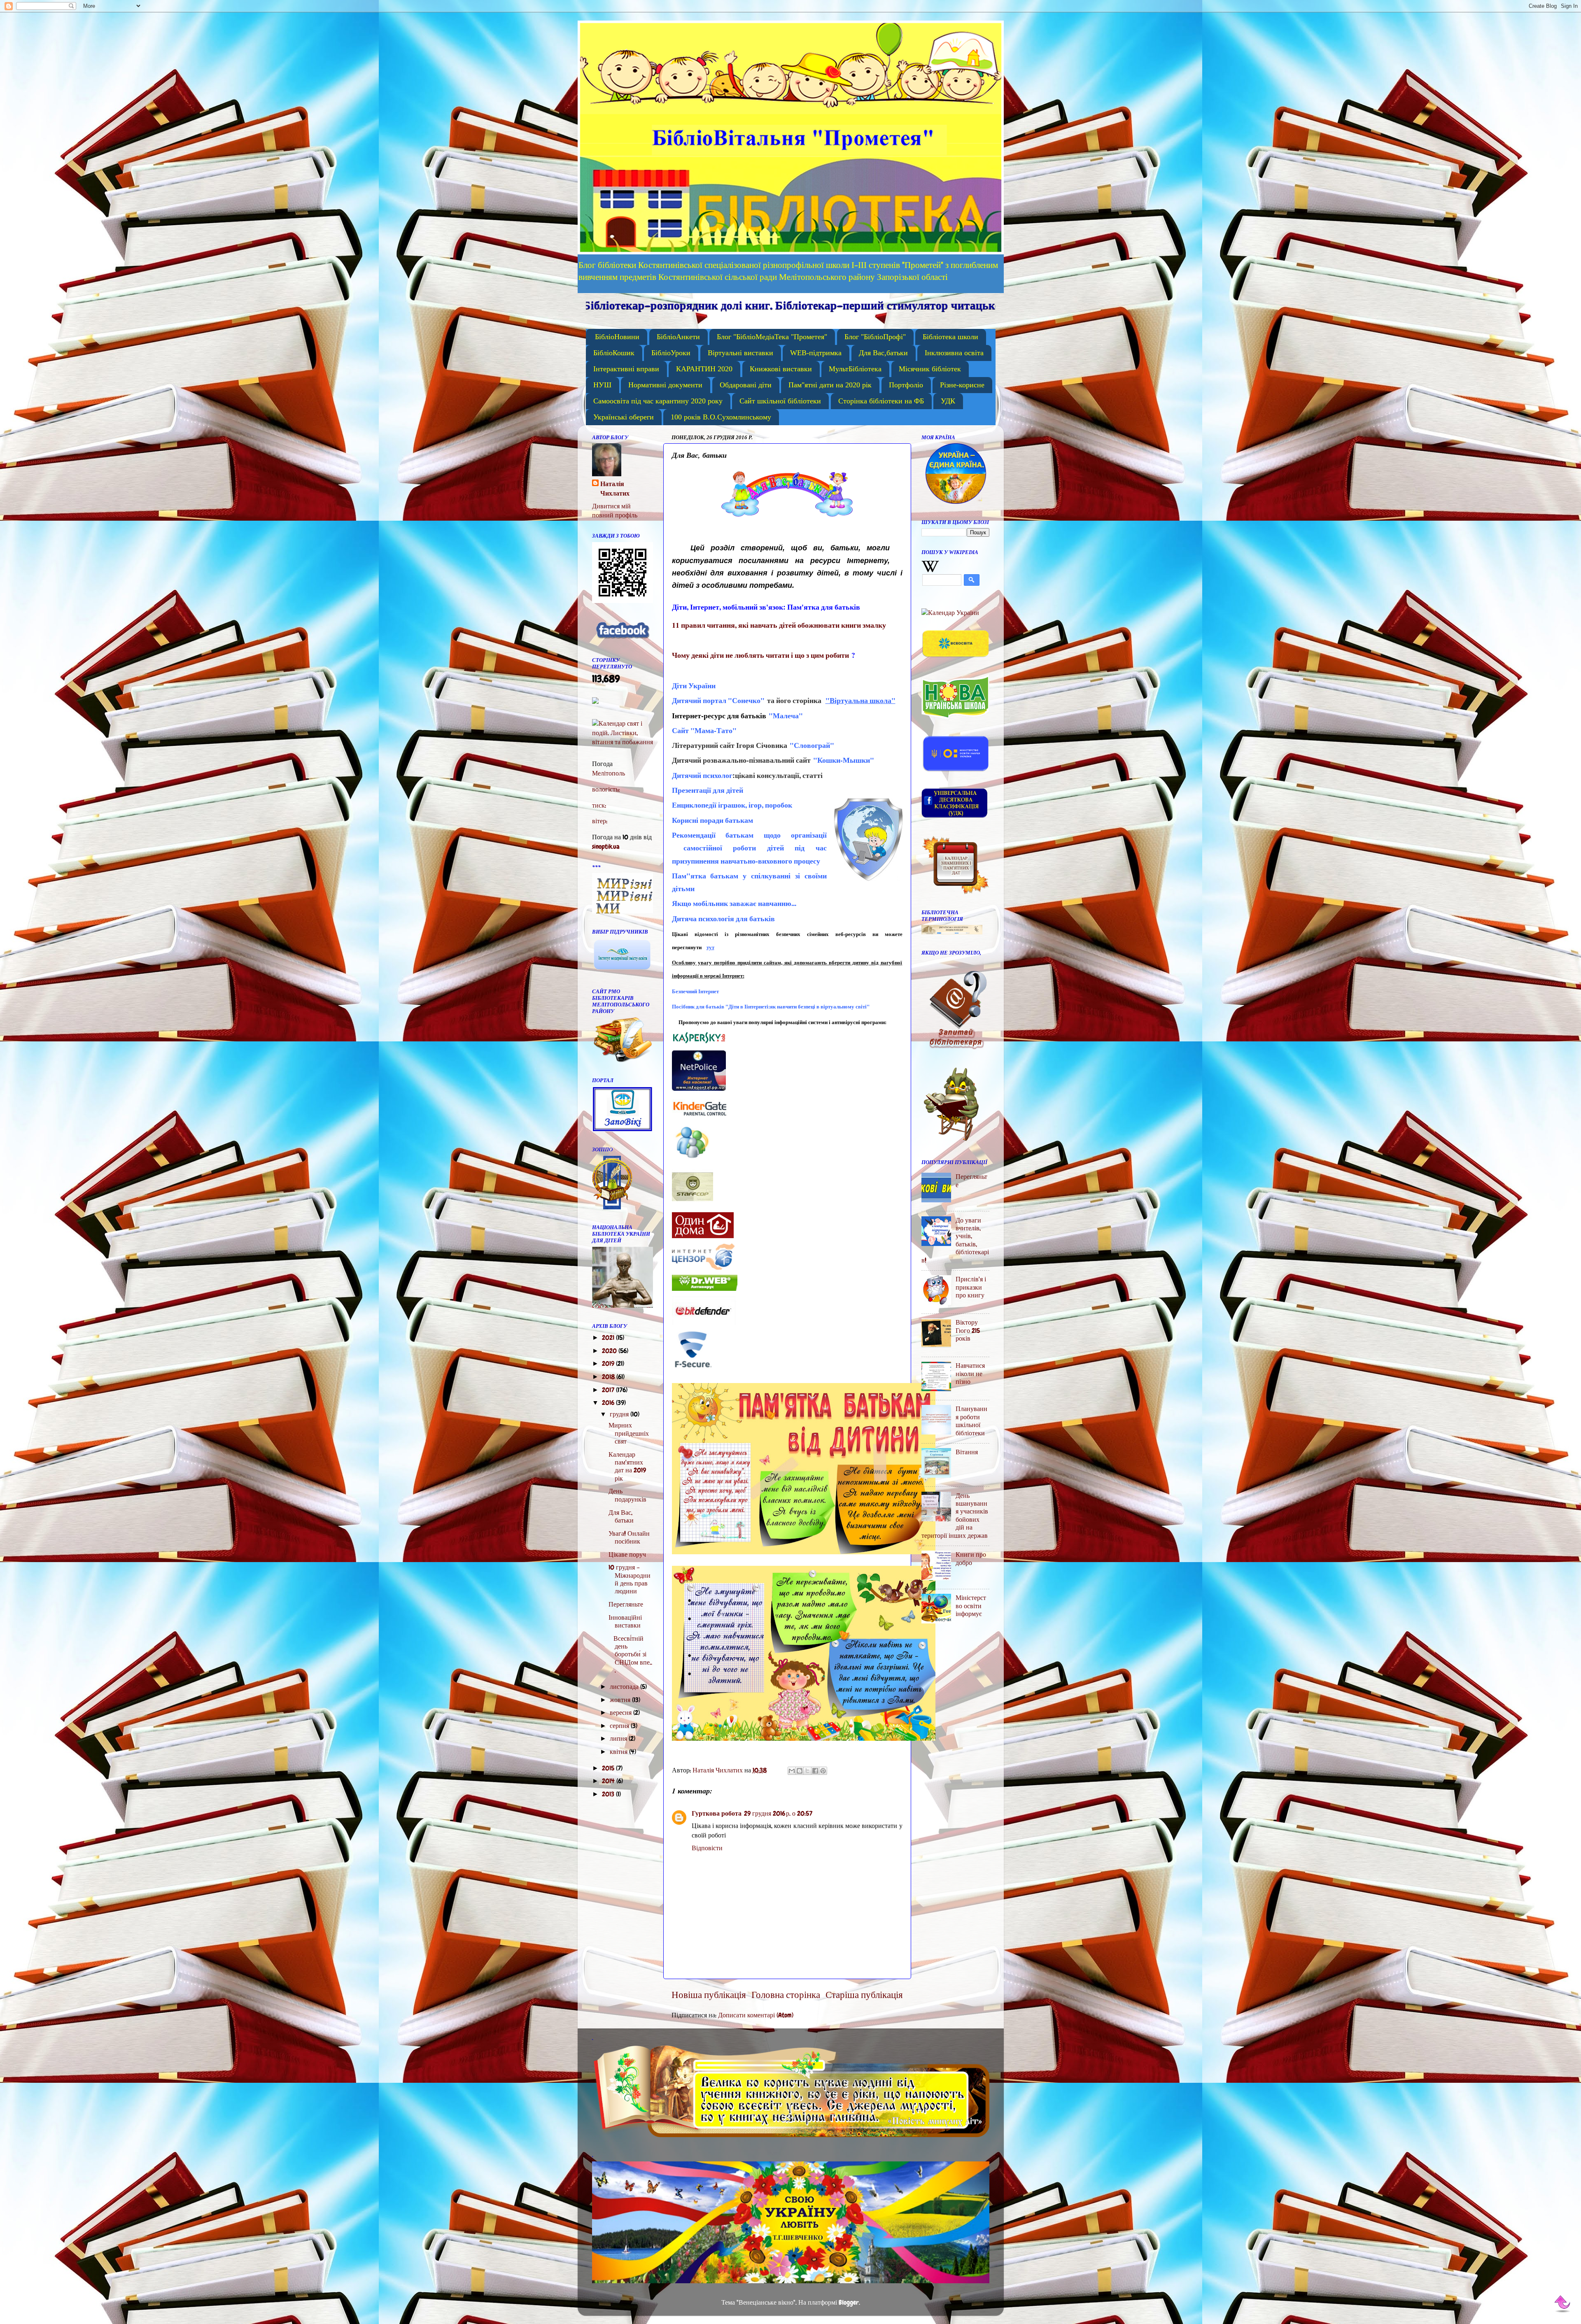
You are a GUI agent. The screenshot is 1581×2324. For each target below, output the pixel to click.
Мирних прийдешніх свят (629, 1433)
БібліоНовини (617, 337)
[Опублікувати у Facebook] (815, 1771)
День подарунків (627, 1495)
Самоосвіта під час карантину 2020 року (658, 401)
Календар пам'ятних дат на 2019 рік (627, 1466)
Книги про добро (971, 1558)
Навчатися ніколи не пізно (970, 1374)
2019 (609, 1363)
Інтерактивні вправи (626, 369)
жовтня (621, 1700)
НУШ (602, 385)
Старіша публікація (864, 1995)
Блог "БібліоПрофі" (875, 337)
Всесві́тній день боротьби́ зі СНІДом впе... (630, 1655)
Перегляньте (626, 1604)
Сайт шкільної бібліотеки (780, 401)
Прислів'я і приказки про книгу (971, 1287)
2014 (609, 1781)
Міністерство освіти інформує (971, 1606)
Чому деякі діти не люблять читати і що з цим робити (760, 655)
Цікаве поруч (627, 1554)
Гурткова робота (717, 1813)
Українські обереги (624, 417)
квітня (619, 1752)
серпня (620, 1726)
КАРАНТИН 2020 (704, 369)
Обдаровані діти (746, 385)
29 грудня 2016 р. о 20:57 (778, 1813)
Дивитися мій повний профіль (615, 511)
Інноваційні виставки (625, 1621)
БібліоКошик (614, 353)
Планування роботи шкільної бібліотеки (971, 1421)
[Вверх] (1563, 2304)
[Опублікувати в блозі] (800, 1771)
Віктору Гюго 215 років (968, 1330)
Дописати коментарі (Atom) (756, 2015)
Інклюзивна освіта (954, 353)
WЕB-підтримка (816, 353)
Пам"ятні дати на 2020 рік (830, 385)
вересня (621, 1713)
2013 (609, 1794)
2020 (610, 1351)
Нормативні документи (665, 385)
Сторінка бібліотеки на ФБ (881, 401)
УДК (948, 401)
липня (619, 1738)
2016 (609, 1403)
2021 (609, 1338)
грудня (620, 1414)
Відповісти (707, 1848)
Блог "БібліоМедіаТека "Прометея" (772, 337)
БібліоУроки (671, 353)
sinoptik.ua (606, 846)
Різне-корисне (962, 385)
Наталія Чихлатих (615, 489)
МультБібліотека (855, 369)
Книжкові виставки (781, 369)
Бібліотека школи (950, 337)
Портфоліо (906, 385)
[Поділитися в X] (807, 1771)
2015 (609, 1768)
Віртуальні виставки (740, 353)
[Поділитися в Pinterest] (823, 1771)
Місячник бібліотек (930, 369)
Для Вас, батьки (621, 1516)
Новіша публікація (709, 1995)
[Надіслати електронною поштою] (792, 1771)
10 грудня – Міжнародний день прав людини (630, 1579)
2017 (609, 1390)
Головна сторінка (786, 1995)
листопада (625, 1687)
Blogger (849, 2302)
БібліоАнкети (678, 337)
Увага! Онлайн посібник (629, 1537)
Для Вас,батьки (883, 353)
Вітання (967, 1452)
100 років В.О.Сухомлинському (721, 417)
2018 (609, 1377)
